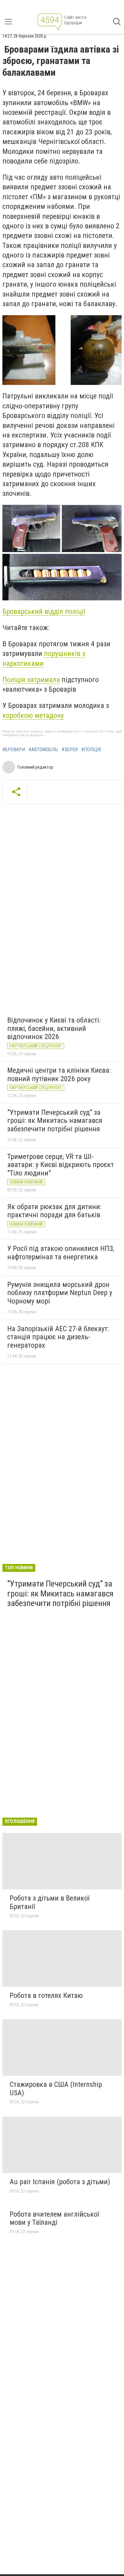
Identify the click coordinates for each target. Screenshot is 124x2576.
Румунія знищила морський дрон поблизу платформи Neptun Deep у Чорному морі (60, 1293)
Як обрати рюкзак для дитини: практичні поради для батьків (54, 1211)
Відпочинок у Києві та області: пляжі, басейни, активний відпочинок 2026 (54, 1028)
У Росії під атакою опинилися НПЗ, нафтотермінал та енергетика (61, 1253)
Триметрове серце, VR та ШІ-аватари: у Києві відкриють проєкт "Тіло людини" (60, 1165)
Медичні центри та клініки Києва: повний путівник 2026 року (59, 1075)
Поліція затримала (31, 680)
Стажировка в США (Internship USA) (56, 2089)
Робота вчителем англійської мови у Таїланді (54, 2218)
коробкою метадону (33, 715)
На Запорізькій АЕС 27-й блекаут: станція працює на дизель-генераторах (58, 1337)
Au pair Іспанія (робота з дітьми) (60, 2182)
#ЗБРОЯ (70, 750)
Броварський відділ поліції (44, 611)
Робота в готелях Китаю (46, 1995)
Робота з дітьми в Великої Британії (50, 1902)
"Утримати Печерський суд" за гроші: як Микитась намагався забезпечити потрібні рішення (55, 1121)
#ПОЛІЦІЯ (91, 750)
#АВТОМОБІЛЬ (43, 750)
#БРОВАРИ (14, 750)
